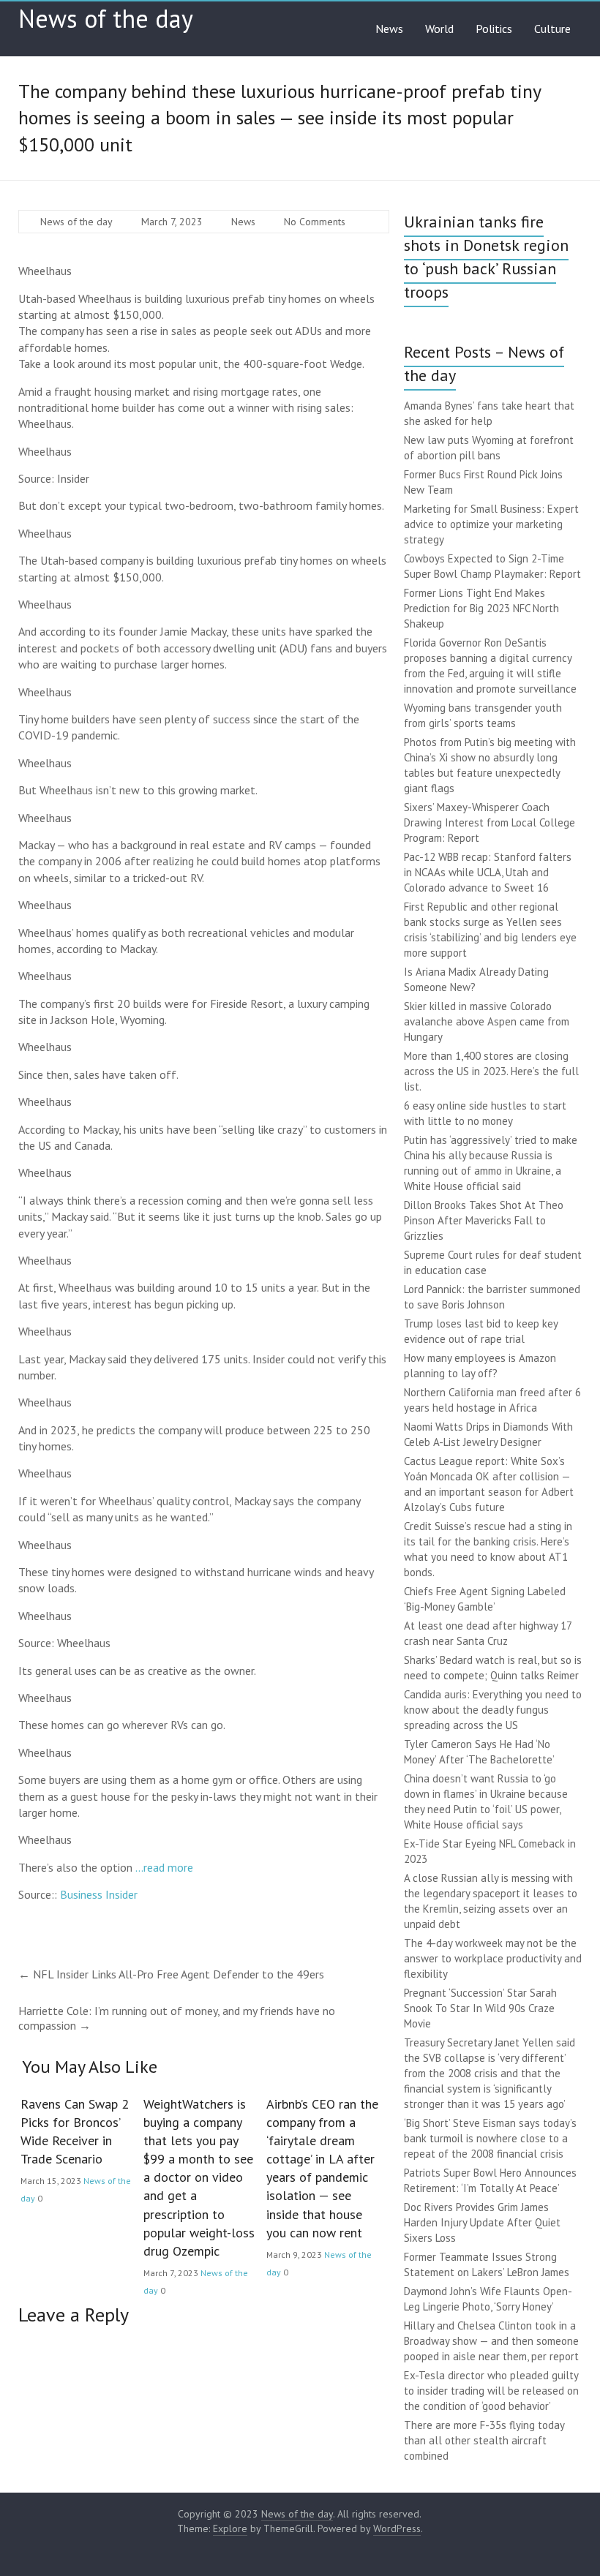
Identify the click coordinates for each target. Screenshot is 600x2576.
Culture (552, 29)
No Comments (315, 222)
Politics (494, 29)
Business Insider (99, 1894)
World (439, 29)
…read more (164, 1867)
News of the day (106, 18)
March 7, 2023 (172, 222)
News (389, 29)
